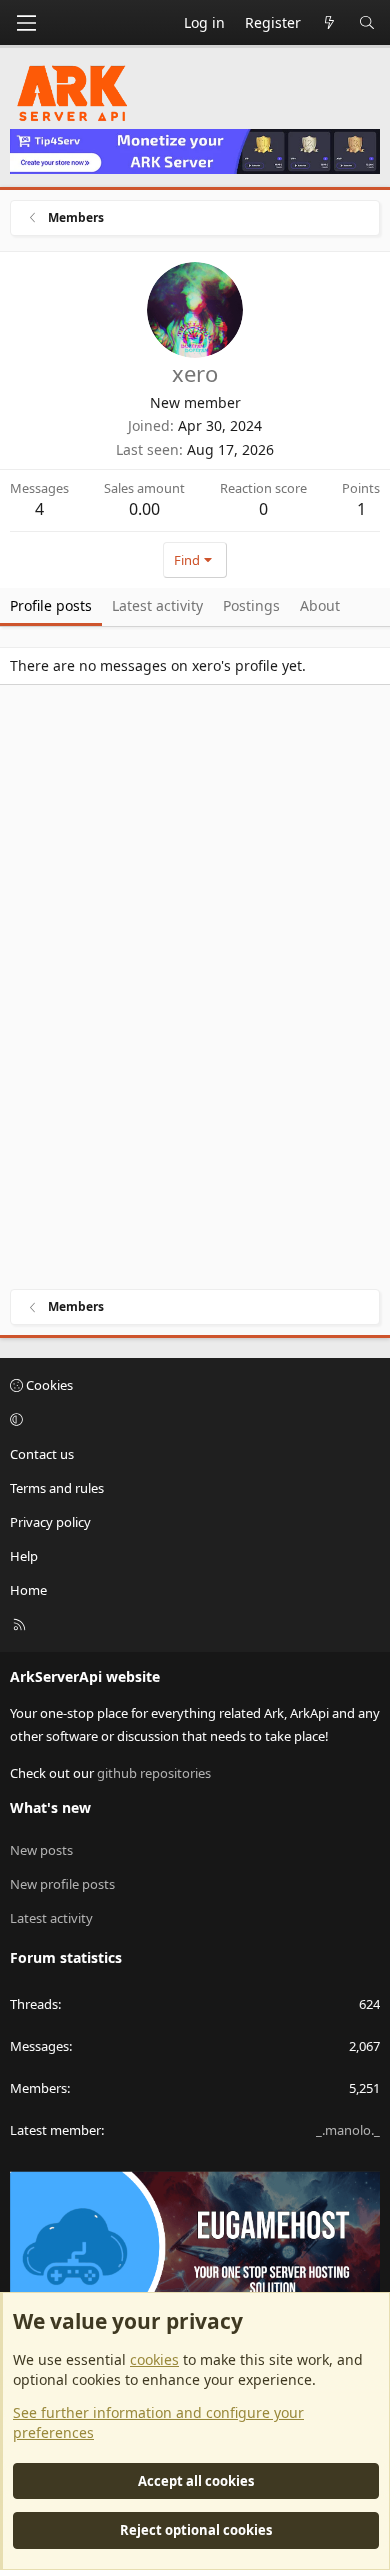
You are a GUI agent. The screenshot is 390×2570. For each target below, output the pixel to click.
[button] (192, 1419)
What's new (50, 1807)
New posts (41, 1850)
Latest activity (51, 1918)
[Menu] (26, 23)
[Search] (367, 23)
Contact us (42, 1454)
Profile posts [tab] (51, 605)
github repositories (154, 1773)
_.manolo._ (348, 2130)
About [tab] (320, 605)
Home (28, 1590)
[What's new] (330, 23)
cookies (154, 2359)
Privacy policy (50, 1522)
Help (24, 1556)
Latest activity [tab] (157, 605)
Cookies (48, 1385)
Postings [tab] (251, 605)
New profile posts (62, 1884)
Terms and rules (57, 1488)
